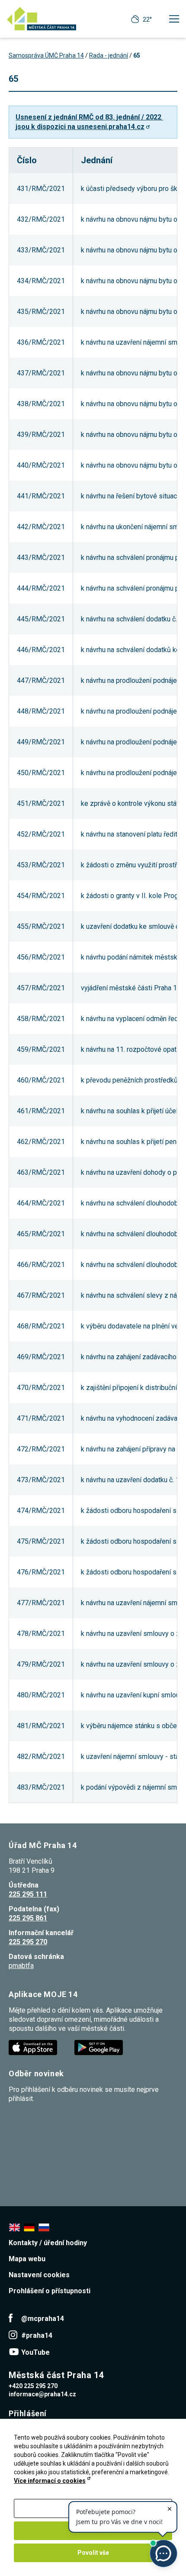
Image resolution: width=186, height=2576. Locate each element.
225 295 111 (28, 1894)
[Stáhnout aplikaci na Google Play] (99, 2047)
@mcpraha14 (43, 2319)
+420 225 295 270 (33, 2386)
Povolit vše (93, 2553)
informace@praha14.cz (42, 2394)
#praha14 (37, 2335)
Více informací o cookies (50, 2481)
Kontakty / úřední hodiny (48, 2243)
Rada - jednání (109, 55)
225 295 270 (28, 1942)
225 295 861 (28, 1918)
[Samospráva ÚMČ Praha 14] (42, 19)
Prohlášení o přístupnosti (50, 2291)
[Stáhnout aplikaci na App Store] (34, 2047)
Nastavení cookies (39, 2275)
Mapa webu (27, 2259)
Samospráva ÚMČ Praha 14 (46, 55)
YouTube (35, 2352)
